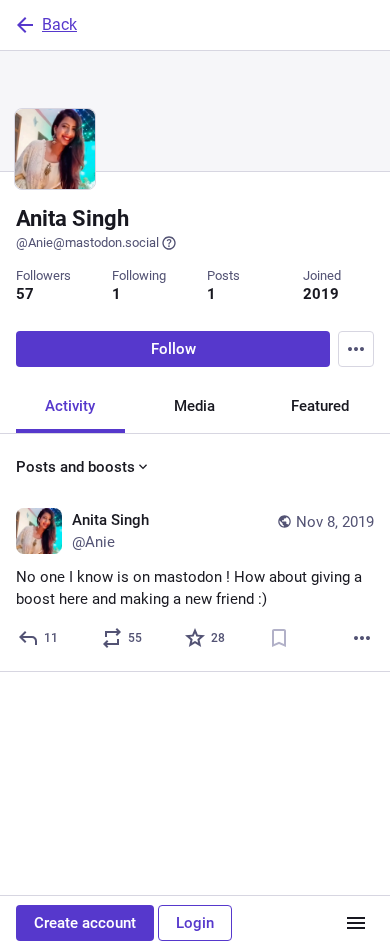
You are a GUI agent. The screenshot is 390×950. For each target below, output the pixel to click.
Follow (173, 349)
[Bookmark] (279, 638)
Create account (85, 923)
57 (25, 294)
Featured (320, 406)
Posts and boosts (75, 467)
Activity (70, 406)
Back (59, 24)
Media (194, 406)
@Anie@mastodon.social (87, 242)
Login (195, 923)
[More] (362, 638)
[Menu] (356, 349)
